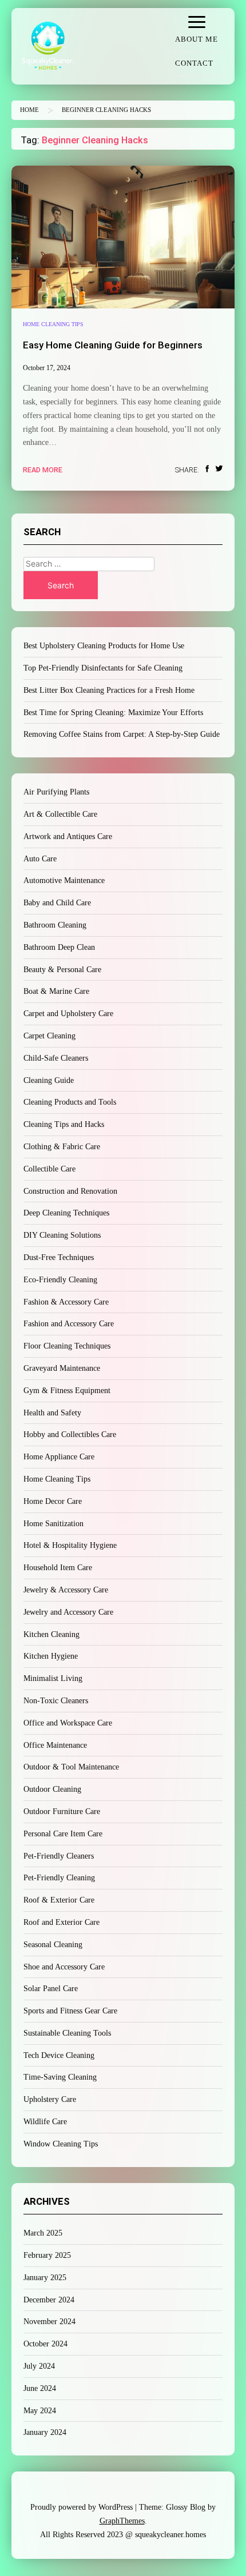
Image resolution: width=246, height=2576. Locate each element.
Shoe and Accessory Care (64, 1967)
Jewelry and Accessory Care (68, 1612)
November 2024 (49, 2322)
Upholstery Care (50, 2099)
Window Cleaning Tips (61, 2144)
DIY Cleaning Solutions (62, 1235)
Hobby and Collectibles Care (70, 1435)
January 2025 (45, 2278)
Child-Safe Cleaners (56, 1058)
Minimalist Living (53, 1678)
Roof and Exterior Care (61, 1922)
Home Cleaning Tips (53, 324)
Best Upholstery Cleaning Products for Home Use (104, 646)
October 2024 (45, 2344)
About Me (197, 39)
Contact (194, 63)
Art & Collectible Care (60, 814)
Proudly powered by (82, 2507)
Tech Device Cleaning (59, 2055)
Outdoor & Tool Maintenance (71, 1767)
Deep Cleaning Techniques (66, 1213)
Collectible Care (49, 1169)
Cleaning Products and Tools (70, 1102)
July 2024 (39, 2366)
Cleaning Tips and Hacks (64, 1124)
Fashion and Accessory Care (69, 1324)
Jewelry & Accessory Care (66, 1590)
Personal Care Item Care (63, 1834)
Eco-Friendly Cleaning (60, 1280)
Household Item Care (58, 1568)
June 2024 (40, 2388)
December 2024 (49, 2300)
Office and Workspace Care (68, 1723)
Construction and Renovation (70, 1191)
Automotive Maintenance (64, 880)
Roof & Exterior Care (59, 1900)
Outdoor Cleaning (52, 1789)
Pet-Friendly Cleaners (59, 1856)
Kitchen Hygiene (51, 1656)
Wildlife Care (45, 2122)
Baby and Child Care (57, 903)
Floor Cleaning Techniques (67, 1346)
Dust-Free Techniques (59, 1257)
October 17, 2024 (47, 368)
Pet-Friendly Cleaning (59, 1878)
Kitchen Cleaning (51, 1634)
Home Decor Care (53, 1501)
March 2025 (43, 2233)
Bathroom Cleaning (55, 925)
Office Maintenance (55, 1745)
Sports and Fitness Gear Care (70, 2011)
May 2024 (40, 2411)
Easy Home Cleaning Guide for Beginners (113, 345)
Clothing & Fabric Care (62, 1147)
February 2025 (47, 2255)
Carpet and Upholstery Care (68, 1014)
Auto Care (40, 859)
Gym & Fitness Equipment (67, 1391)
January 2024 (45, 2432)
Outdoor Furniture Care (62, 1811)
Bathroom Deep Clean (59, 947)
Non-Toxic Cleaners (56, 1701)
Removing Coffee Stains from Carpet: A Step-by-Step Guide (122, 734)
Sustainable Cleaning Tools (67, 2033)
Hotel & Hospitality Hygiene (70, 1545)
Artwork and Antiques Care (68, 836)
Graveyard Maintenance (62, 1368)
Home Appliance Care (59, 1457)
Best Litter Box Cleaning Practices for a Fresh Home (109, 690)
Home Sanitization (53, 1524)
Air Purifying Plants (56, 792)
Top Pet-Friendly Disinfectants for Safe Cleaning (103, 668)
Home (29, 110)
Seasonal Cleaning (53, 1945)
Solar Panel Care (51, 1989)
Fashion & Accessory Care (66, 1302)
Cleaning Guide (49, 1080)
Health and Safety (52, 1413)
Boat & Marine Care (56, 991)
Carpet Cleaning (49, 1036)
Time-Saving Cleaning (60, 2077)
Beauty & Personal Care (62, 970)
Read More (43, 470)
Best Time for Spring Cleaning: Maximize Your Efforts (113, 713)
